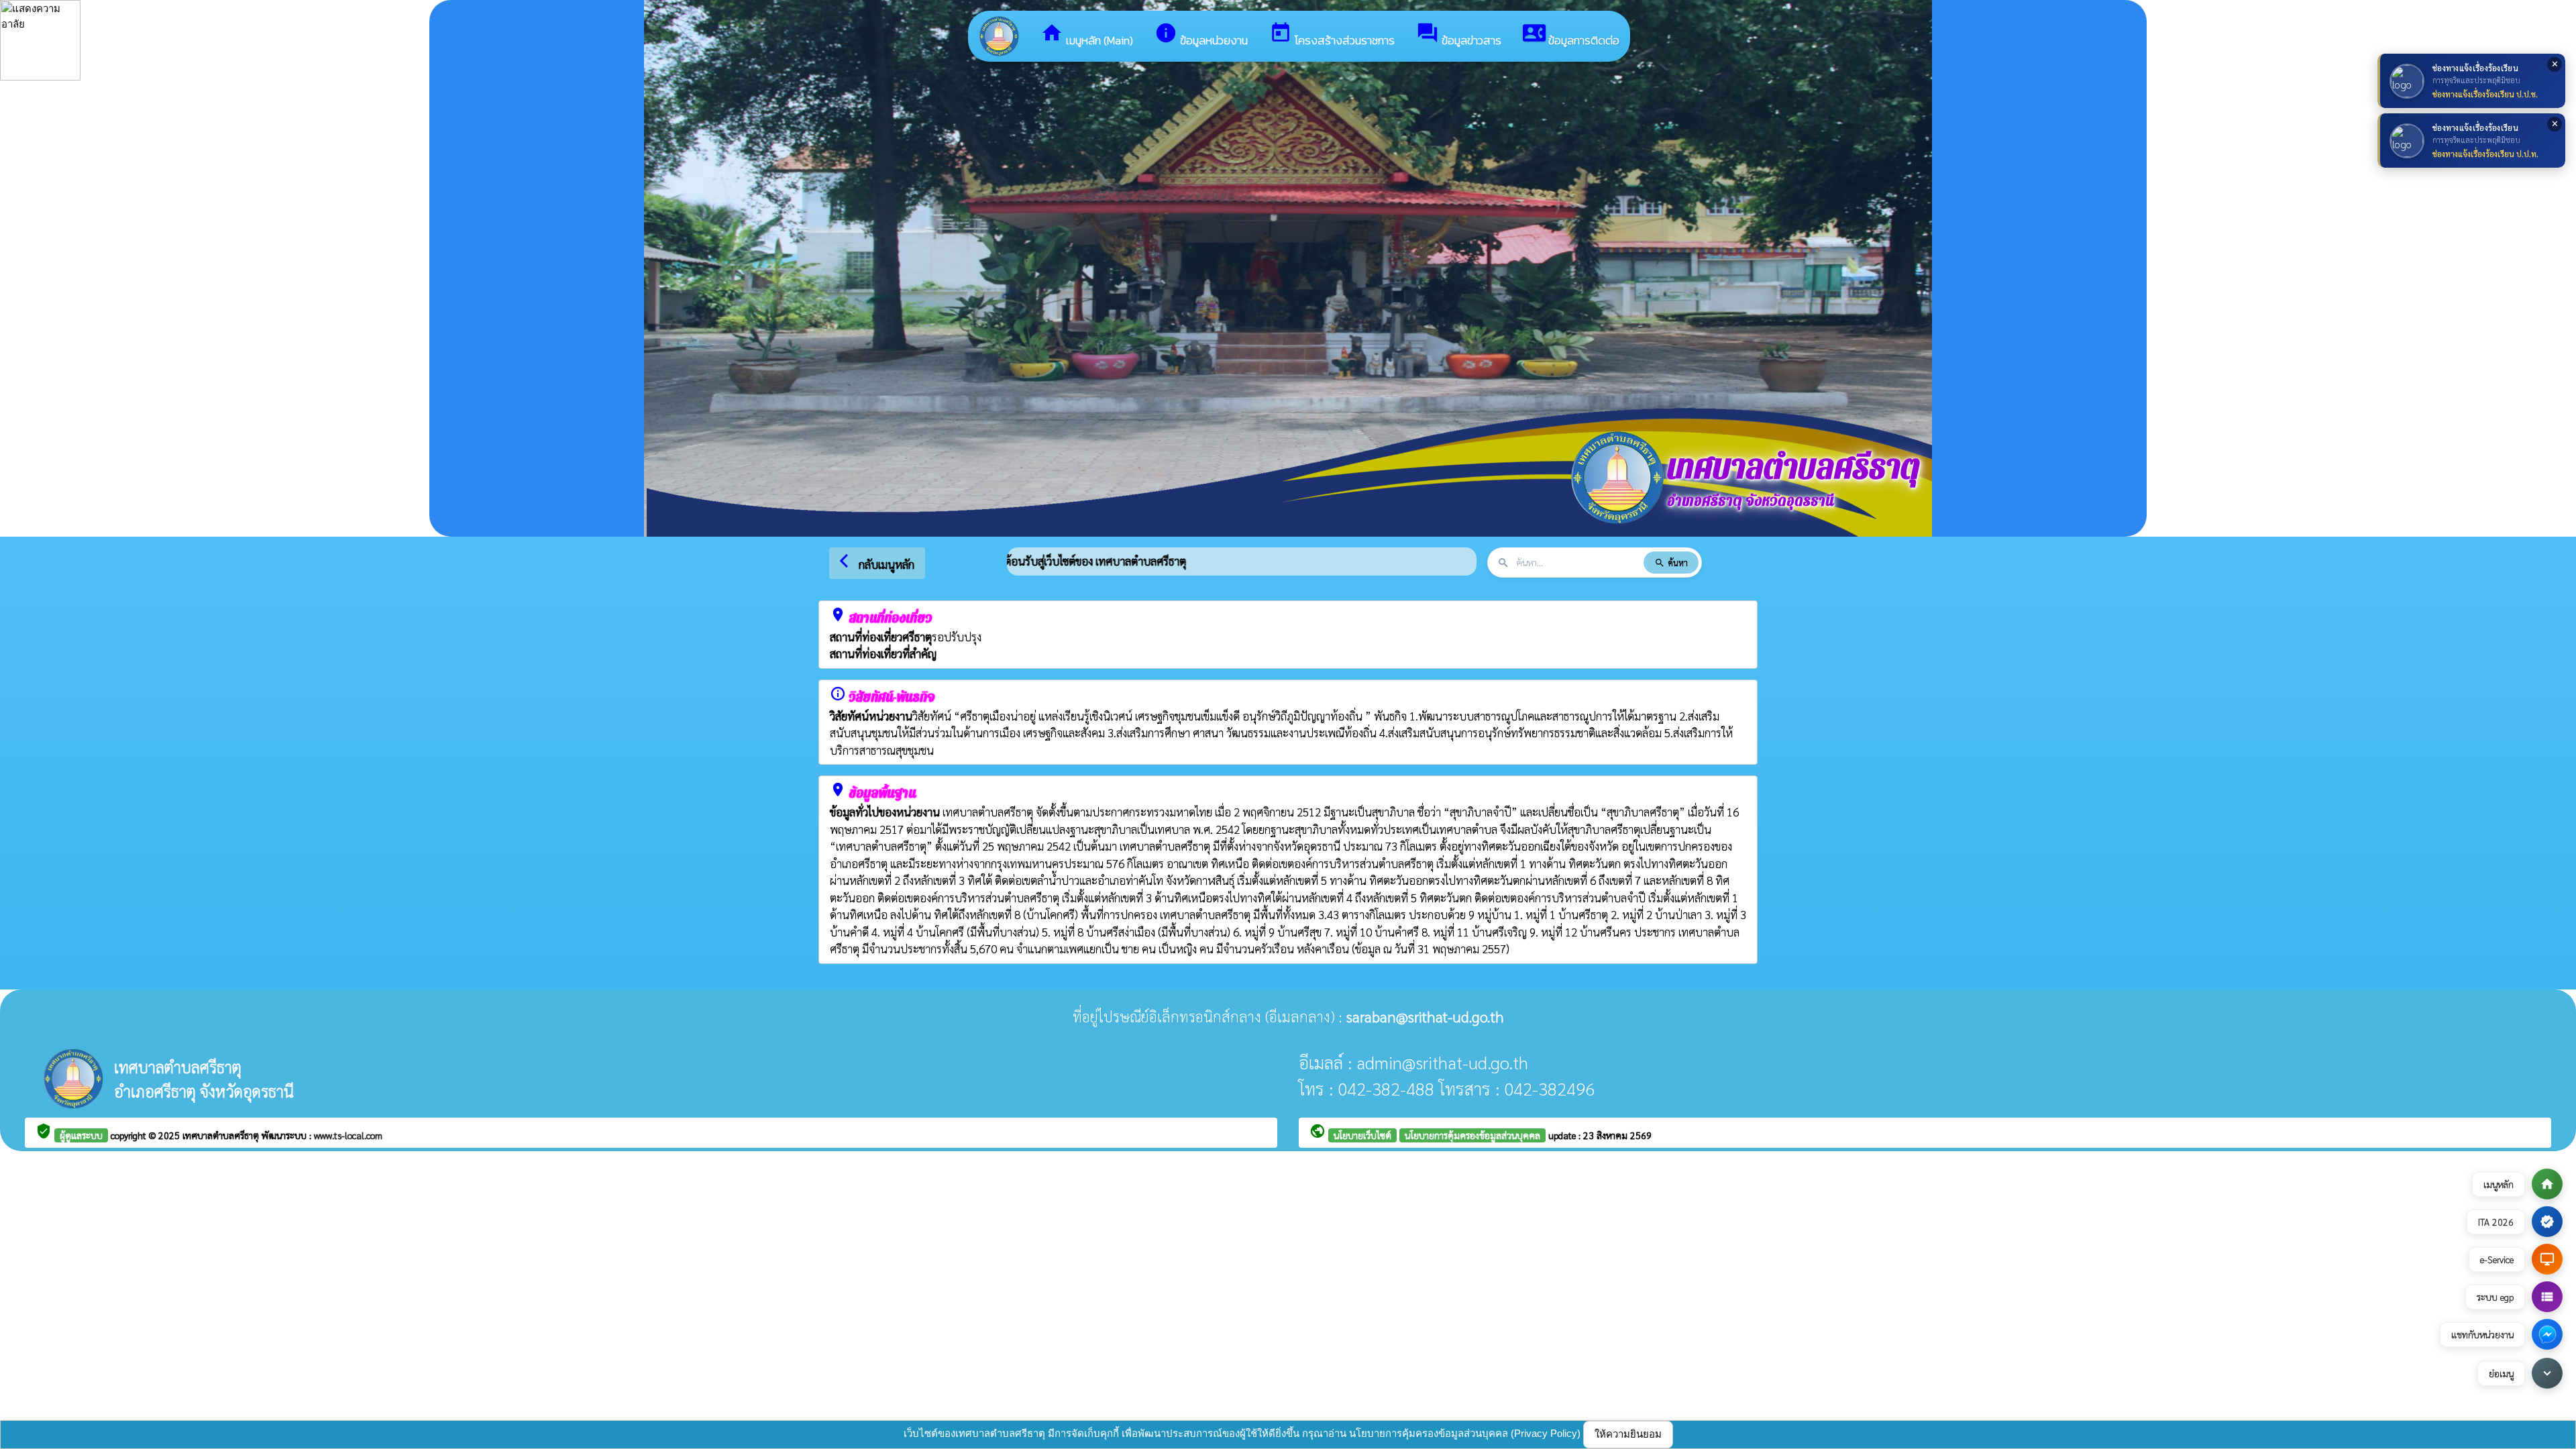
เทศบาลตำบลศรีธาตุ (222, 1135)
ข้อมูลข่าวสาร (1459, 35)
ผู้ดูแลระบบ (81, 1135)
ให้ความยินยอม (1628, 1434)
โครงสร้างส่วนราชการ (1332, 35)
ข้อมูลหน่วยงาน (1201, 35)
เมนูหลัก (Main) (1087, 35)
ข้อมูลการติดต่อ (1571, 35)
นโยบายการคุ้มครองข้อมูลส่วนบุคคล (1472, 1135)
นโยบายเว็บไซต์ (1362, 1135)
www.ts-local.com (348, 1135)
